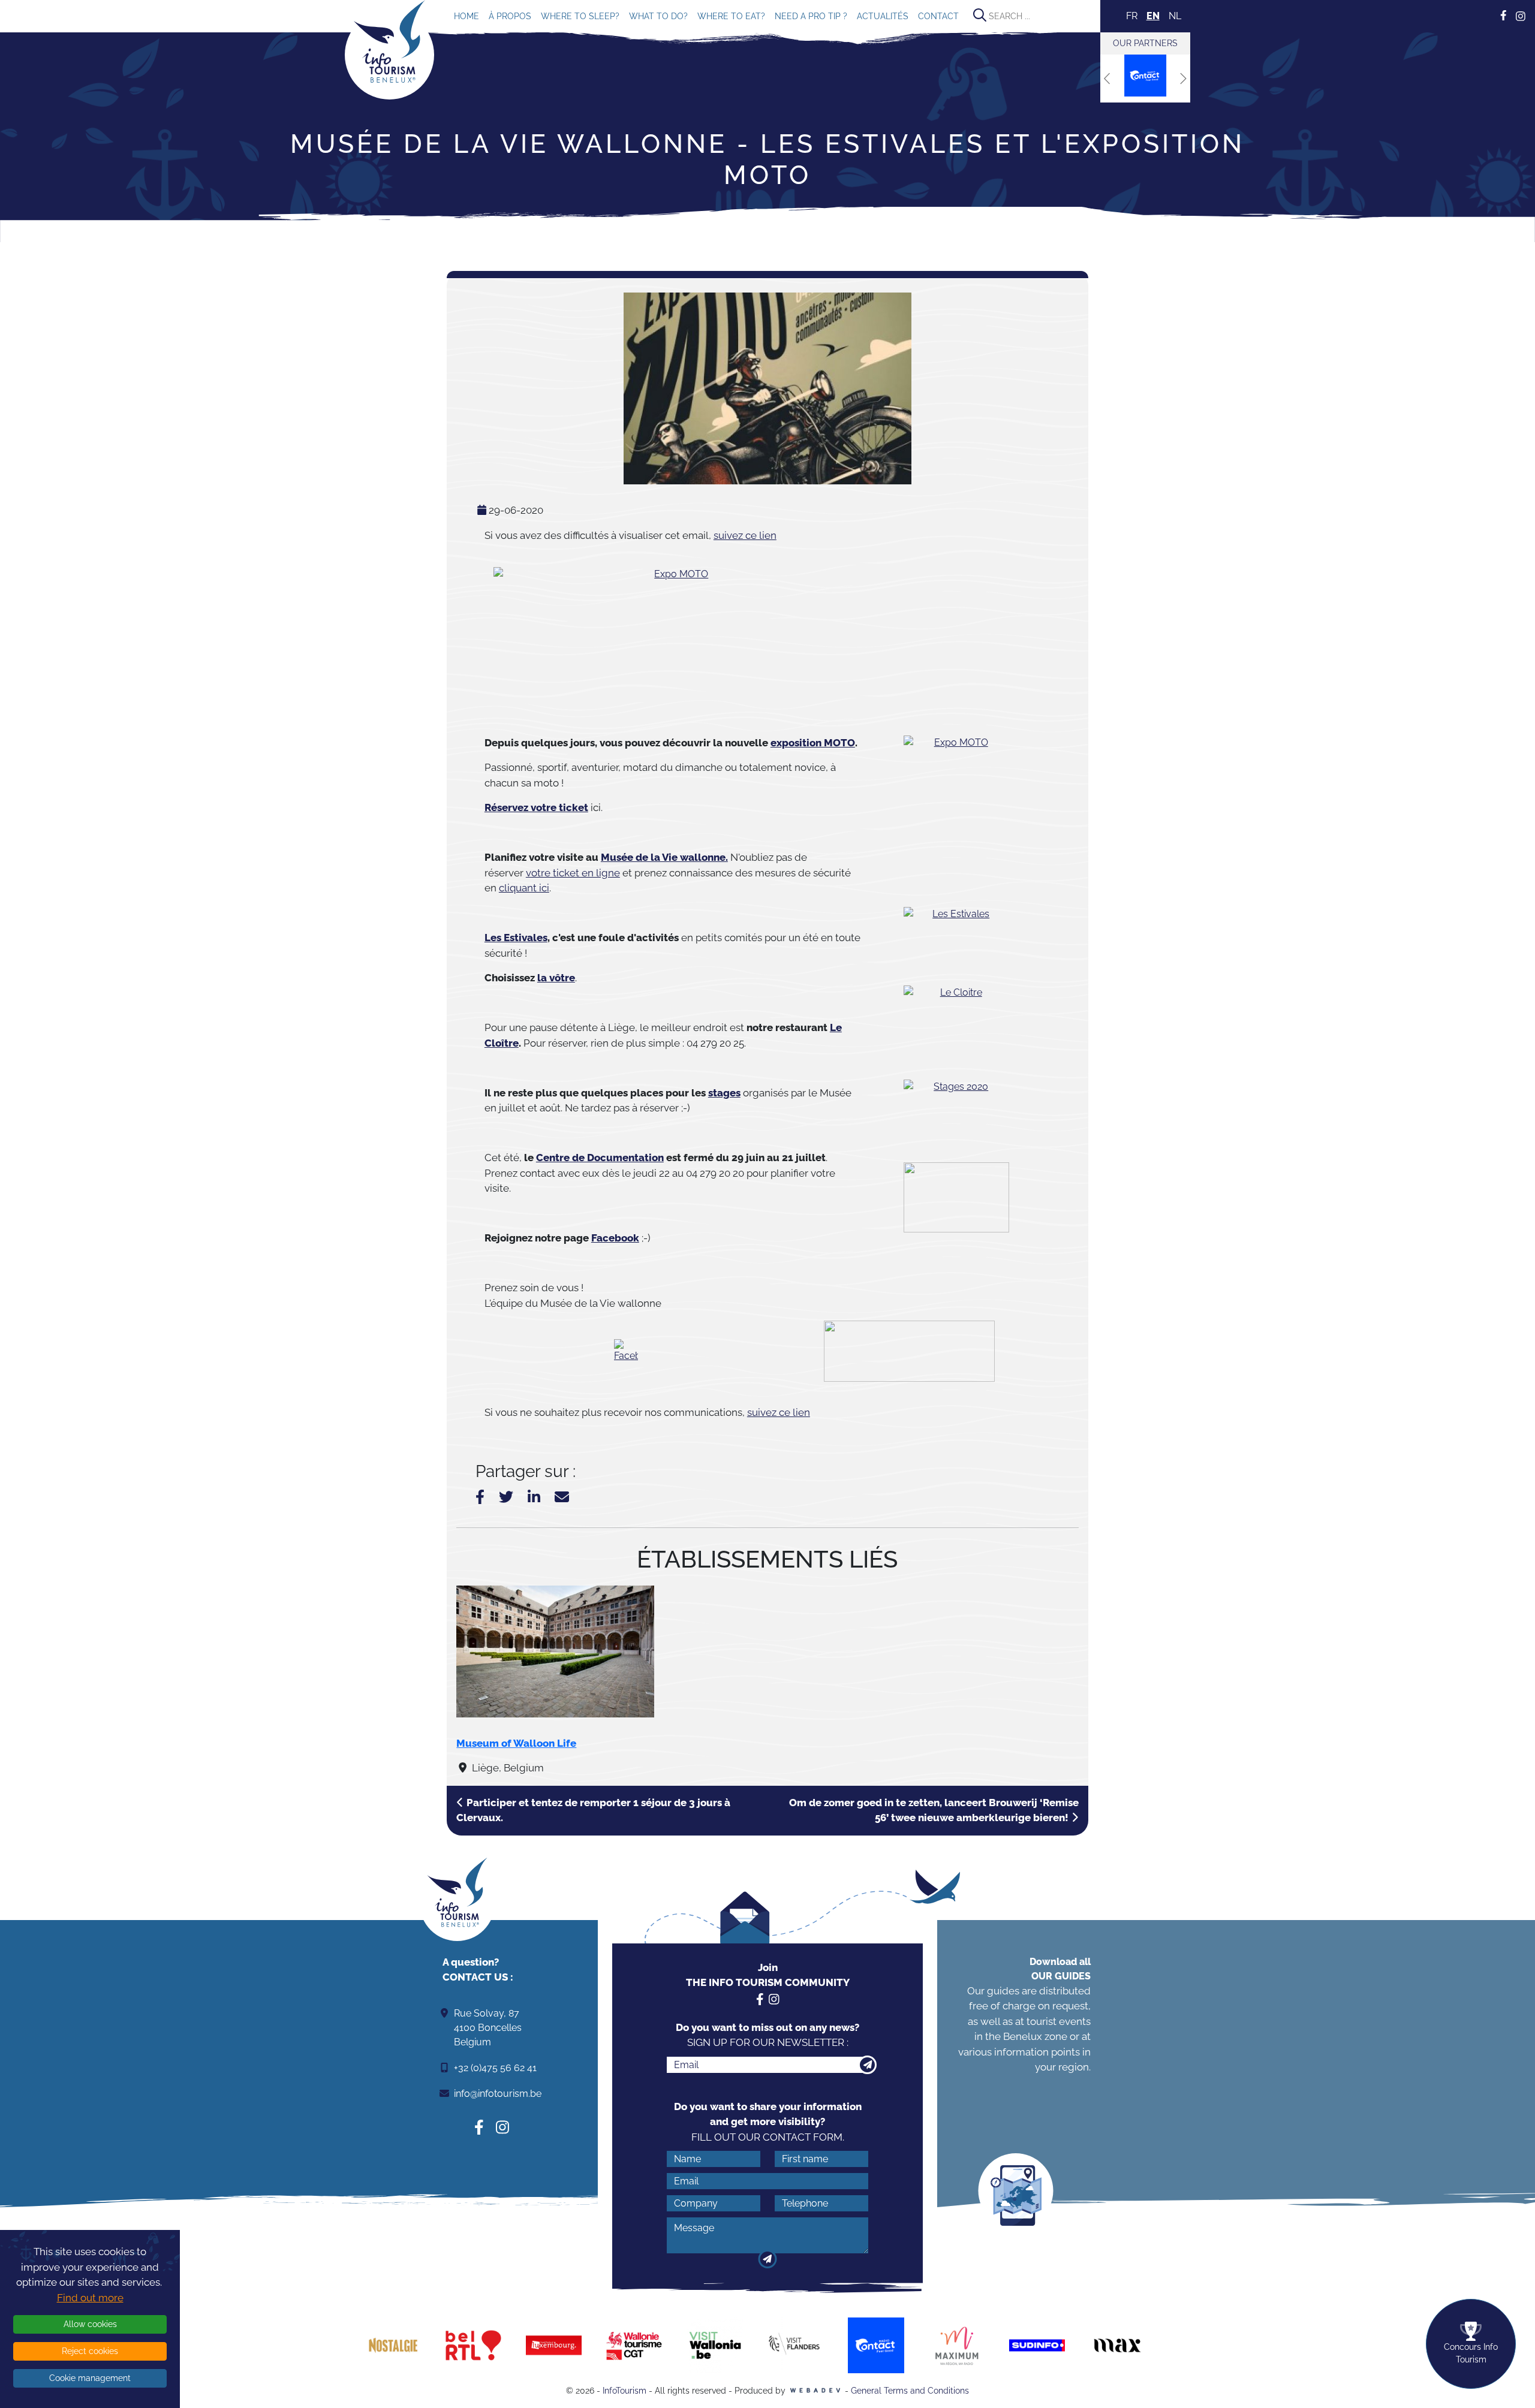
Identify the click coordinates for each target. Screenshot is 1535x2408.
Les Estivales (516, 938)
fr (1132, 16)
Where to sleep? (580, 16)
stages (724, 1093)
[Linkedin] (534, 1497)
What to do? (658, 16)
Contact (938, 16)
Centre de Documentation (600, 1158)
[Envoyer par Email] (562, 1497)
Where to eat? (731, 16)
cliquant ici (524, 888)
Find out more (90, 2298)
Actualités (883, 16)
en (1153, 16)
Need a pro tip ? (811, 16)
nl (1175, 16)
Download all (1060, 1969)
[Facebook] (626, 1351)
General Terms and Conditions (910, 2391)
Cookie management (90, 2378)
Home (466, 16)
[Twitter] (506, 1497)
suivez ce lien (745, 535)
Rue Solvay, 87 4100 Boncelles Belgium (488, 2028)
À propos (510, 16)
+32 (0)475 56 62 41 (495, 2068)
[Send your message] (768, 2259)
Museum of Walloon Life (516, 1743)
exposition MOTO (813, 743)
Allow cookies (90, 2324)
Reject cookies (90, 2351)
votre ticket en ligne (573, 873)
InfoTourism (624, 2391)
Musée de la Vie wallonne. (664, 857)
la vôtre (556, 978)
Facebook (615, 1238)
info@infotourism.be (498, 2094)
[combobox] (1034, 16)
